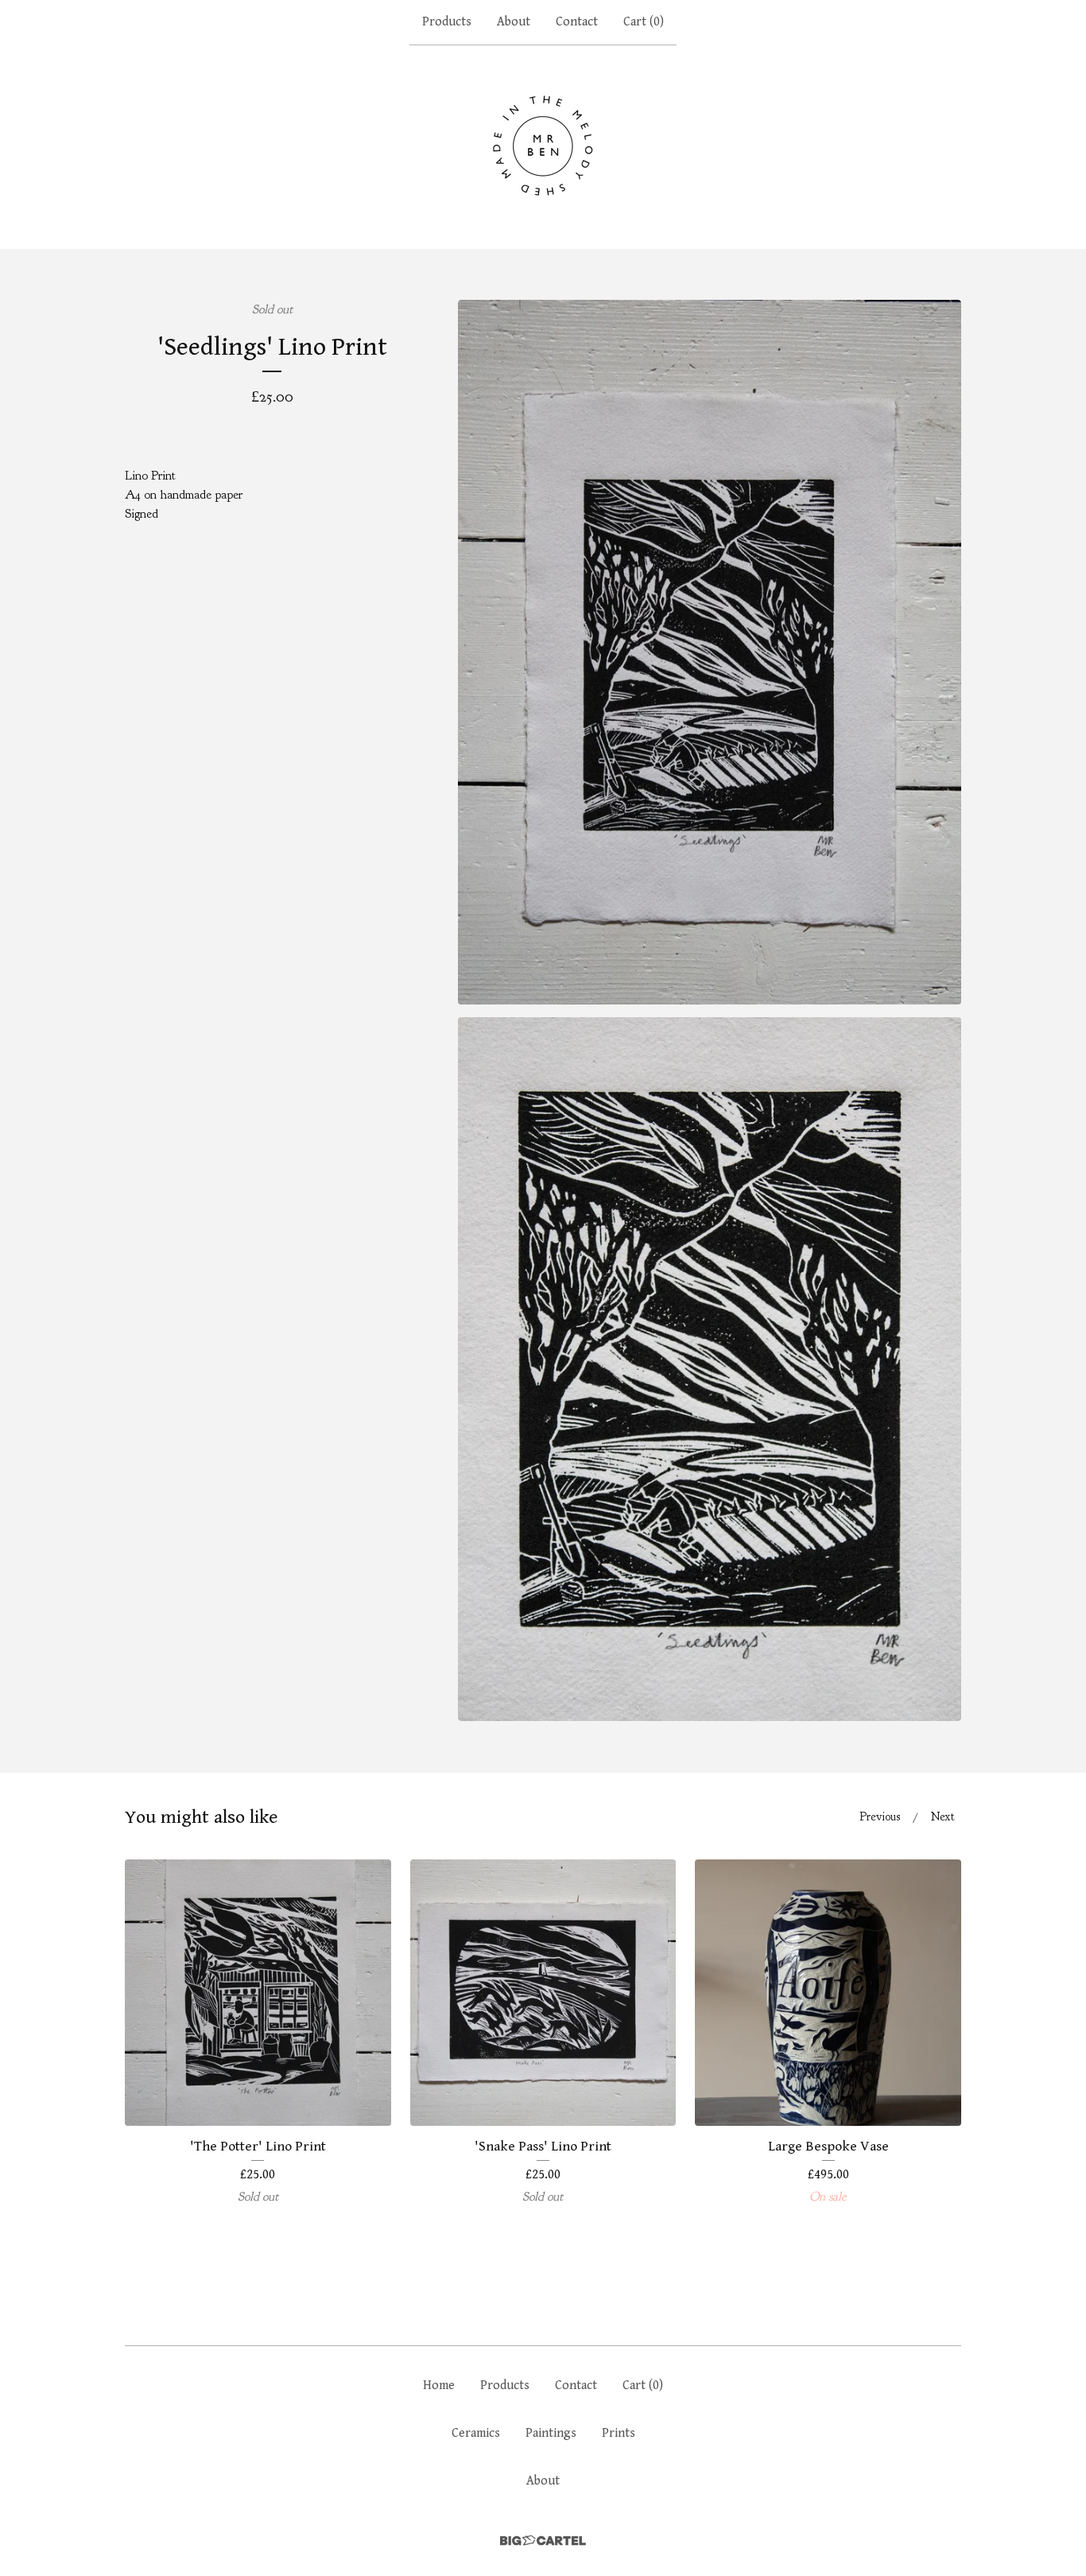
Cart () (644, 22)
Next (943, 1817)
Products (447, 22)
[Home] (543, 146)
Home (439, 2386)
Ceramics (476, 2433)
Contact (577, 22)
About (514, 22)
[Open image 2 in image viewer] (710, 1369)
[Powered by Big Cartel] (543, 2541)
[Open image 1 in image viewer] (710, 652)
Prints (619, 2433)
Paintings (551, 2433)
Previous (880, 1817)
